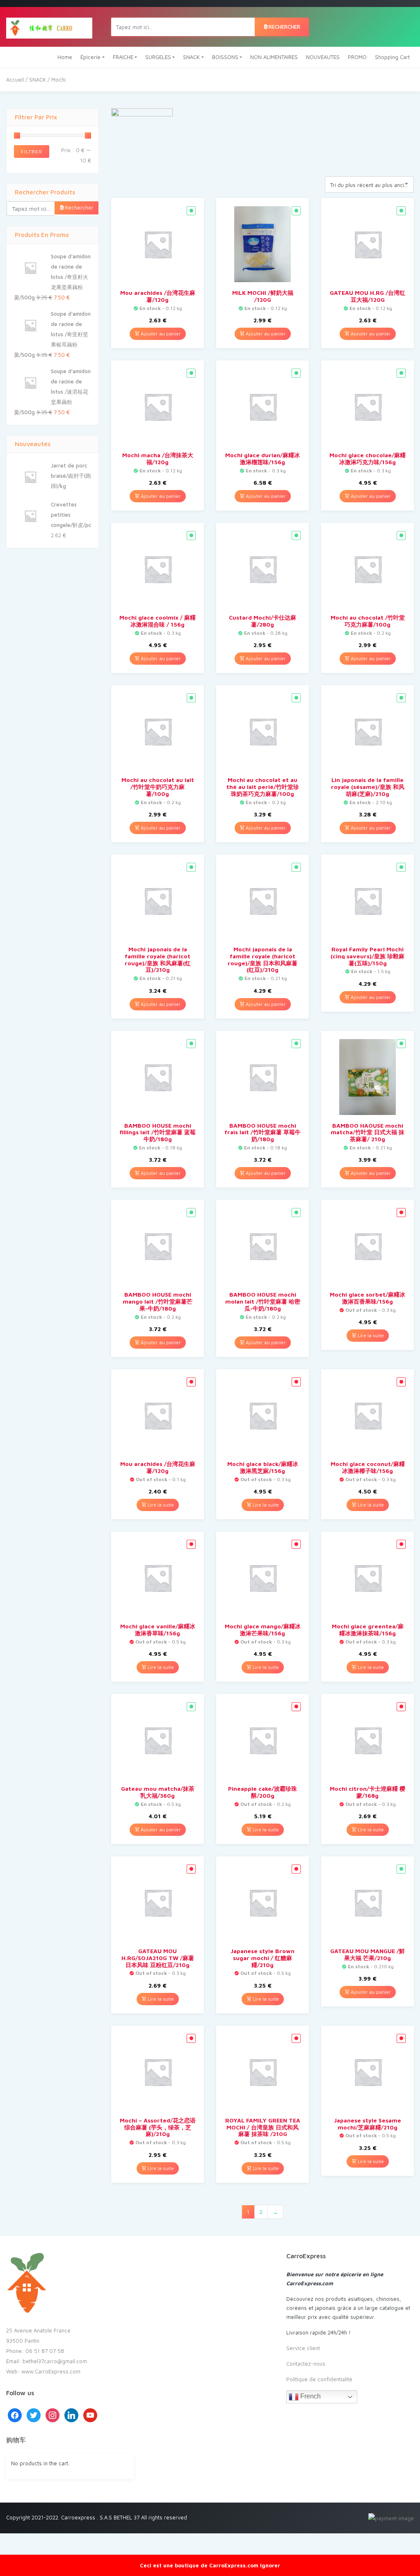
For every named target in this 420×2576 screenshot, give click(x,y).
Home (65, 57)
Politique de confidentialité (319, 2379)
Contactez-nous (306, 2364)
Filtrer (32, 152)
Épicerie (90, 57)
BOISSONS (225, 57)
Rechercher (284, 27)
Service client (303, 2348)
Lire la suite (370, 1335)
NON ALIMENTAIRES (274, 57)
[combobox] (369, 185)
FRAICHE (123, 57)
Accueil (15, 80)
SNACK (191, 57)
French (310, 2396)
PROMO (357, 57)
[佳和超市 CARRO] (49, 27)
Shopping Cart (392, 57)
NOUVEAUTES (323, 57)
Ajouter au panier (160, 334)
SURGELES (158, 57)
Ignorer (270, 2565)
